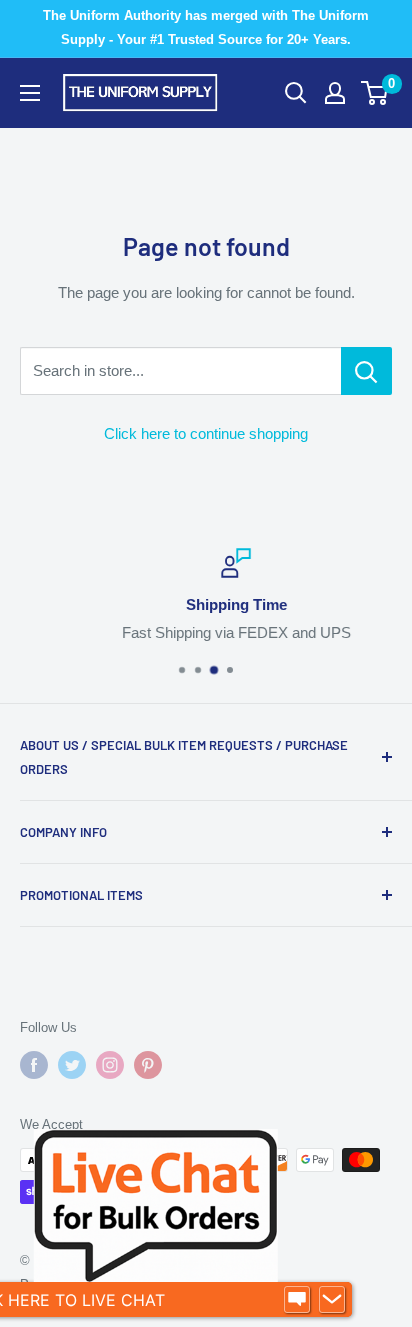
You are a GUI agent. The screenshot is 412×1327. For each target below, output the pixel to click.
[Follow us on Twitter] (72, 1065)
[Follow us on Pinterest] (148, 1065)
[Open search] (296, 93)
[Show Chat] (297, 1300)
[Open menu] (30, 93)
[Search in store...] (366, 371)
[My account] (335, 93)
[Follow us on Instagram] (110, 1065)
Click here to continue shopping (206, 433)
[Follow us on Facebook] (34, 1065)
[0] (375, 93)
